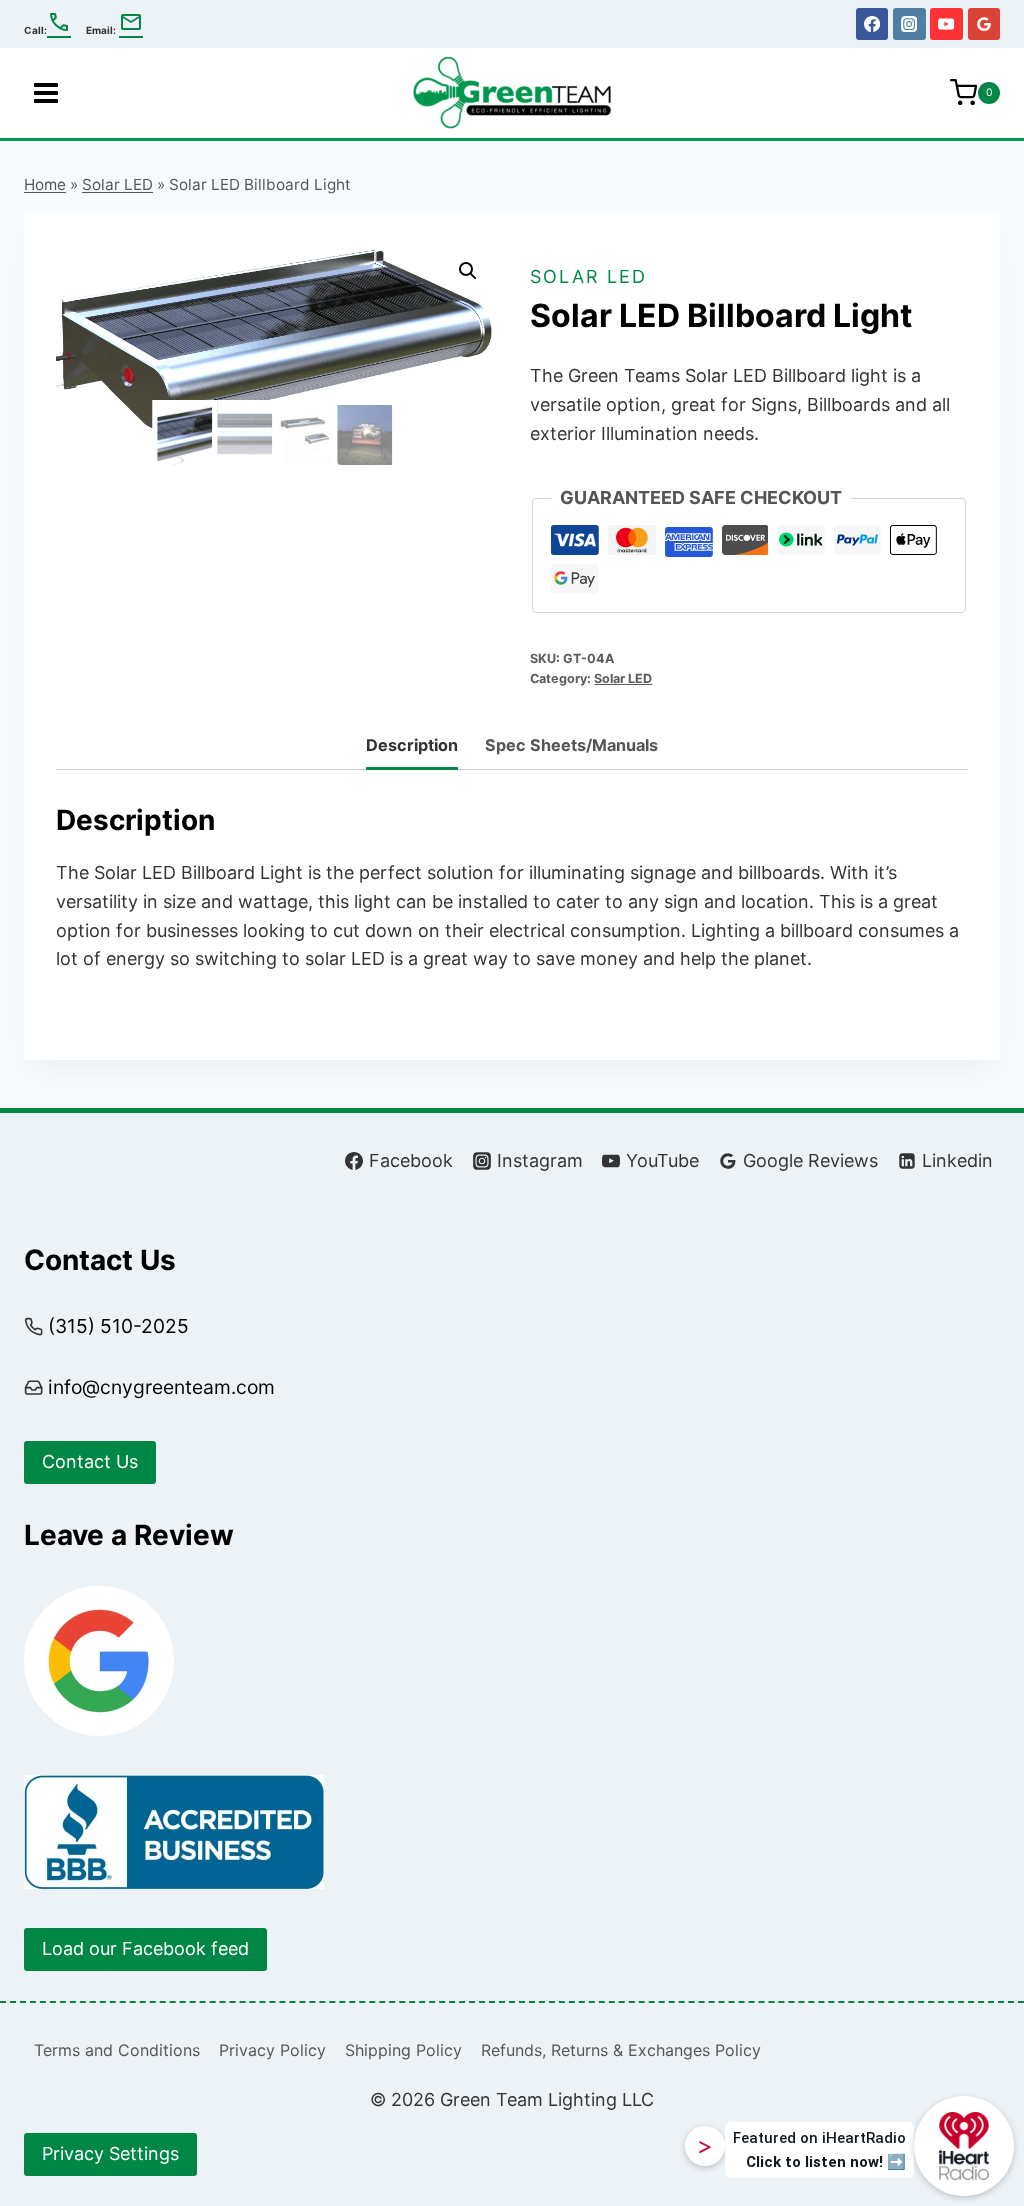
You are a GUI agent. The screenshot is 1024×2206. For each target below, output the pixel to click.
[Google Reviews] (984, 24)
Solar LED (117, 184)
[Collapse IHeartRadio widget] (705, 2146)
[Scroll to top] (972, 2064)
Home (45, 184)
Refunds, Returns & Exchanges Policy (621, 2050)
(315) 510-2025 (118, 1326)
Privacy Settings (110, 2153)
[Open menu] (46, 92)
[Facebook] (872, 24)
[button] (468, 271)
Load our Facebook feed (145, 1948)
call (59, 22)
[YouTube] (946, 24)
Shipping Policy (403, 2050)
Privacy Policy (272, 2050)
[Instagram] (909, 24)
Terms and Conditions (117, 2050)
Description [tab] (412, 745)
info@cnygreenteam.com (161, 1387)
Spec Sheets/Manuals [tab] (571, 745)
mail (131, 22)
